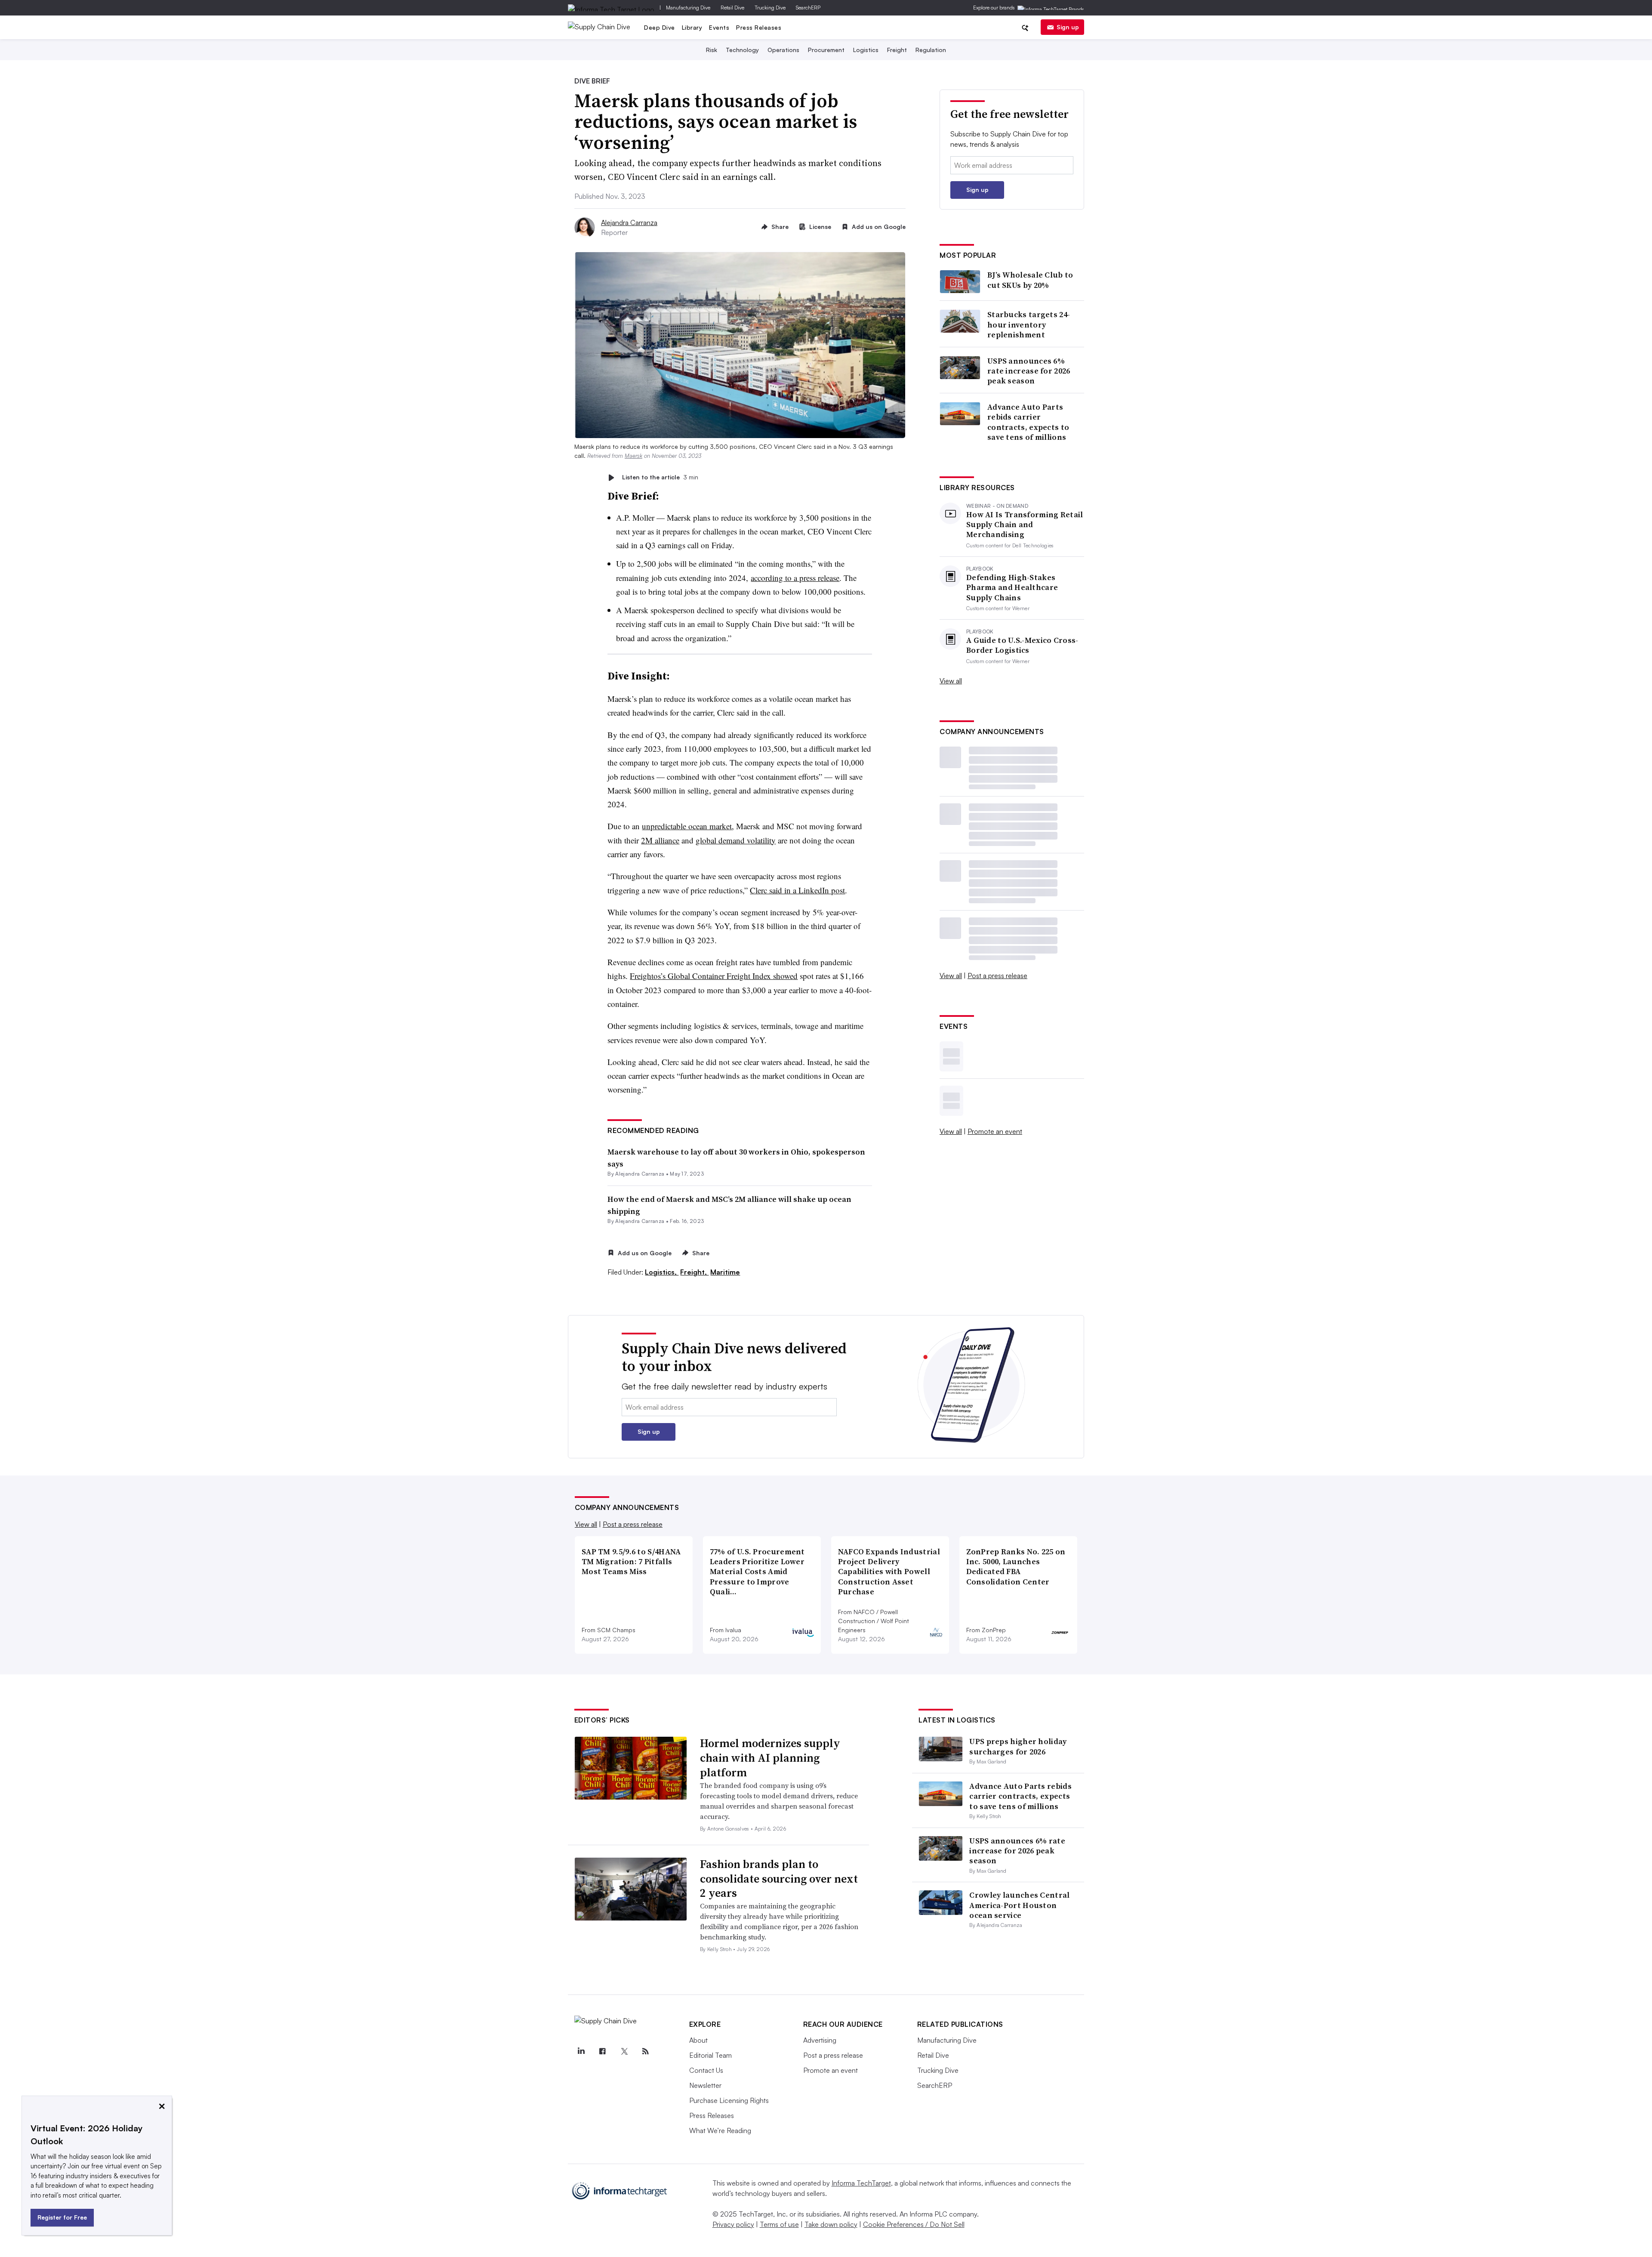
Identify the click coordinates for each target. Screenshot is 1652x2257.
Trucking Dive (770, 8)
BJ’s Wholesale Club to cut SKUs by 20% (1030, 280)
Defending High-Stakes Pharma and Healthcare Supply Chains (1012, 587)
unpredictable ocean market (687, 826)
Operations (783, 50)
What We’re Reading (720, 2130)
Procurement (826, 50)
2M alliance (660, 840)
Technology (742, 50)
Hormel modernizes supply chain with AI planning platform (770, 1758)
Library (692, 27)
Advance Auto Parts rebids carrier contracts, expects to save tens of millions (1028, 422)
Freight (897, 50)
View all (951, 681)
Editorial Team (710, 2055)
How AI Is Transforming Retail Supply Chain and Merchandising (1025, 525)
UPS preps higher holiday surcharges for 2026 (1018, 1746)
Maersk (633, 456)
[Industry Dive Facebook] (603, 2051)
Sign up (1068, 27)
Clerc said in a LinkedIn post (797, 890)
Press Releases (759, 27)
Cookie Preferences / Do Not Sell (914, 2224)
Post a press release (997, 976)
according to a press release (795, 578)
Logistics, (662, 1272)
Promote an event (995, 1131)
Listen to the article (660, 477)
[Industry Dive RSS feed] (646, 2051)
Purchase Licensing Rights (729, 2100)
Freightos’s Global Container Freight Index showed (714, 976)
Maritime (725, 1272)
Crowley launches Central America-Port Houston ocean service (1019, 1905)
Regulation (931, 50)
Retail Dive (732, 8)
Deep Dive (660, 27)
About (698, 2040)
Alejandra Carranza (629, 222)
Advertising (820, 2040)
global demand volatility (736, 840)
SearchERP (808, 8)
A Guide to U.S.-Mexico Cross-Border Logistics (1022, 645)
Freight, (694, 1272)
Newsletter (705, 2085)
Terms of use (779, 2224)
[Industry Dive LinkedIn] (581, 2051)
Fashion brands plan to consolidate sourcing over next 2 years (779, 1879)
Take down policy (831, 2224)
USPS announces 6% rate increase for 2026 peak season (1029, 371)
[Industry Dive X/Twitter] (624, 2051)
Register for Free (62, 2217)
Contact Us (706, 2070)
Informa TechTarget (861, 2183)
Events (719, 27)
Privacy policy (733, 2224)
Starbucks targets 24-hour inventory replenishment (1029, 324)
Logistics (866, 50)
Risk (712, 50)
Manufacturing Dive (688, 8)
